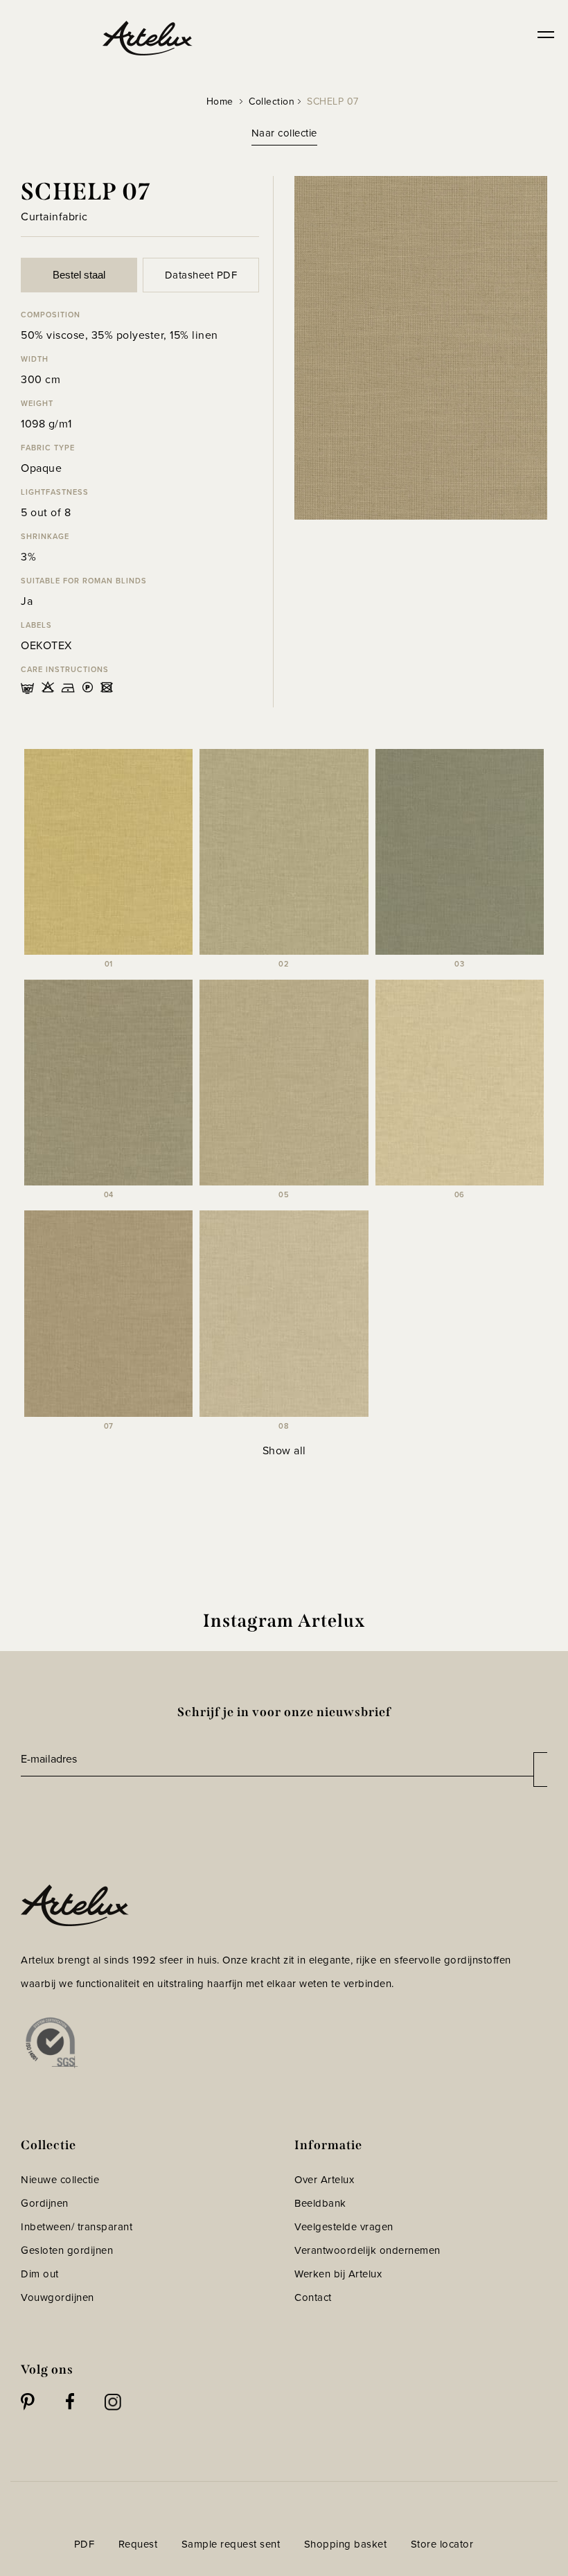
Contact (313, 2297)
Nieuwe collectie (60, 2180)
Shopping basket (346, 2544)
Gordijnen (45, 2203)
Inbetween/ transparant (77, 2227)
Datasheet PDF (201, 275)
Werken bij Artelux (338, 2274)
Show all (284, 1450)
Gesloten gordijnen (67, 2250)
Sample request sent (231, 2544)
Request (138, 2544)
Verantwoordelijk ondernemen (367, 2250)
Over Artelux (324, 2180)
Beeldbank (320, 2203)
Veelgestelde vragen (344, 2227)
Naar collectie (284, 133)
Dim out (40, 2274)
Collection (272, 102)
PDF (85, 2544)
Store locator (442, 2544)
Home (220, 102)
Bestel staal (79, 275)
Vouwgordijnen (57, 2297)
